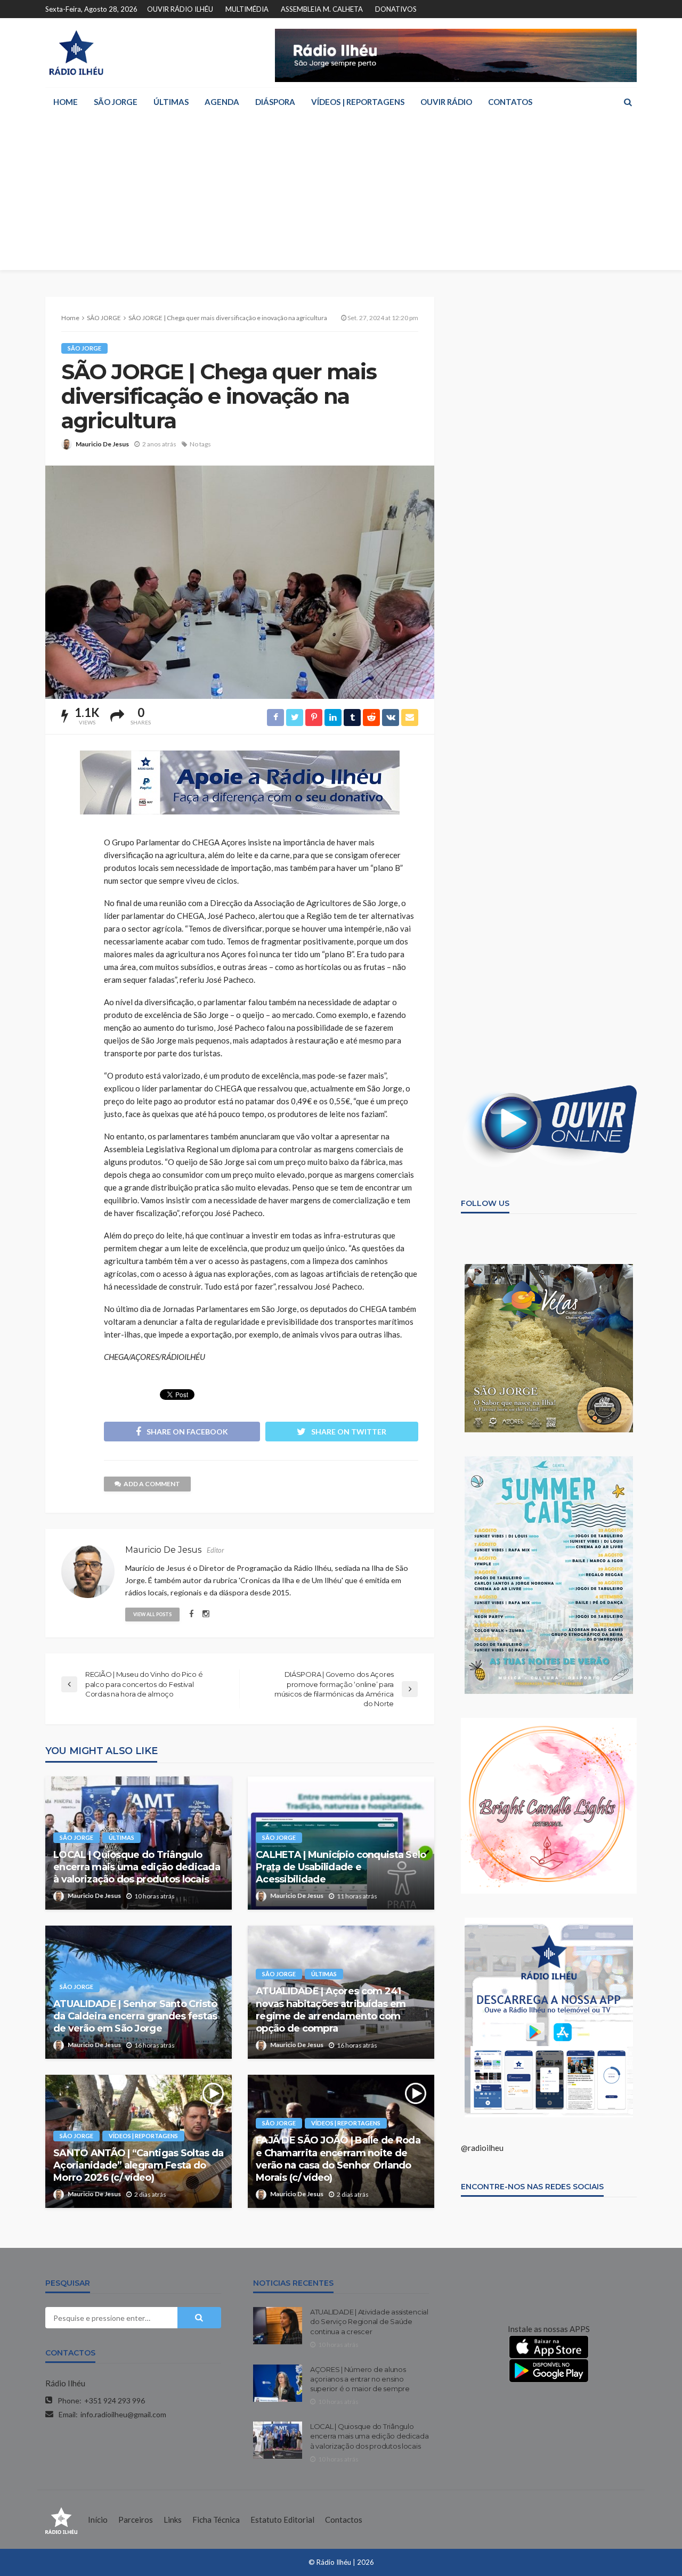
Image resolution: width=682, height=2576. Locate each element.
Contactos (344, 2520)
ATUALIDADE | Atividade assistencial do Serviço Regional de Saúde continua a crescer (369, 2321)
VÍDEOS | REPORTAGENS (358, 102)
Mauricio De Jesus (102, 444)
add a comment (152, 1484)
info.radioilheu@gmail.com (123, 2414)
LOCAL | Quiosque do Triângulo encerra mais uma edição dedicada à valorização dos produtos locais (137, 1867)
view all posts (152, 1614)
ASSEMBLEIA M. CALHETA (322, 9)
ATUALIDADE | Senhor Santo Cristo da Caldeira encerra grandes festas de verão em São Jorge (135, 2016)
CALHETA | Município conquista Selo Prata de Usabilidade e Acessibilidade (341, 1867)
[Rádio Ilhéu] (76, 53)
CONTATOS (510, 102)
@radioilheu (482, 2148)
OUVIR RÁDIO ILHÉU (180, 9)
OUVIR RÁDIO (446, 102)
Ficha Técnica (216, 2520)
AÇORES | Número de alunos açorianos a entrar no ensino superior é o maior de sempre (360, 2379)
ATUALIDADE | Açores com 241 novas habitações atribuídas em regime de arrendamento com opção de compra (331, 2010)
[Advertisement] (341, 195)
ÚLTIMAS (171, 102)
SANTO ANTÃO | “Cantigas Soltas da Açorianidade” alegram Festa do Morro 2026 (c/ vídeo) (138, 2166)
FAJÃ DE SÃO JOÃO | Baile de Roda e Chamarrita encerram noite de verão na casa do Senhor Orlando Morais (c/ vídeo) (338, 2159)
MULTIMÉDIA (247, 9)
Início (98, 2520)
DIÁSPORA (275, 102)
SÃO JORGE (116, 102)
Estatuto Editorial (282, 2520)
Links (173, 2520)
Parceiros (136, 2520)
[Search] (628, 102)
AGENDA (222, 102)
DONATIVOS (396, 9)
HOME (66, 102)
